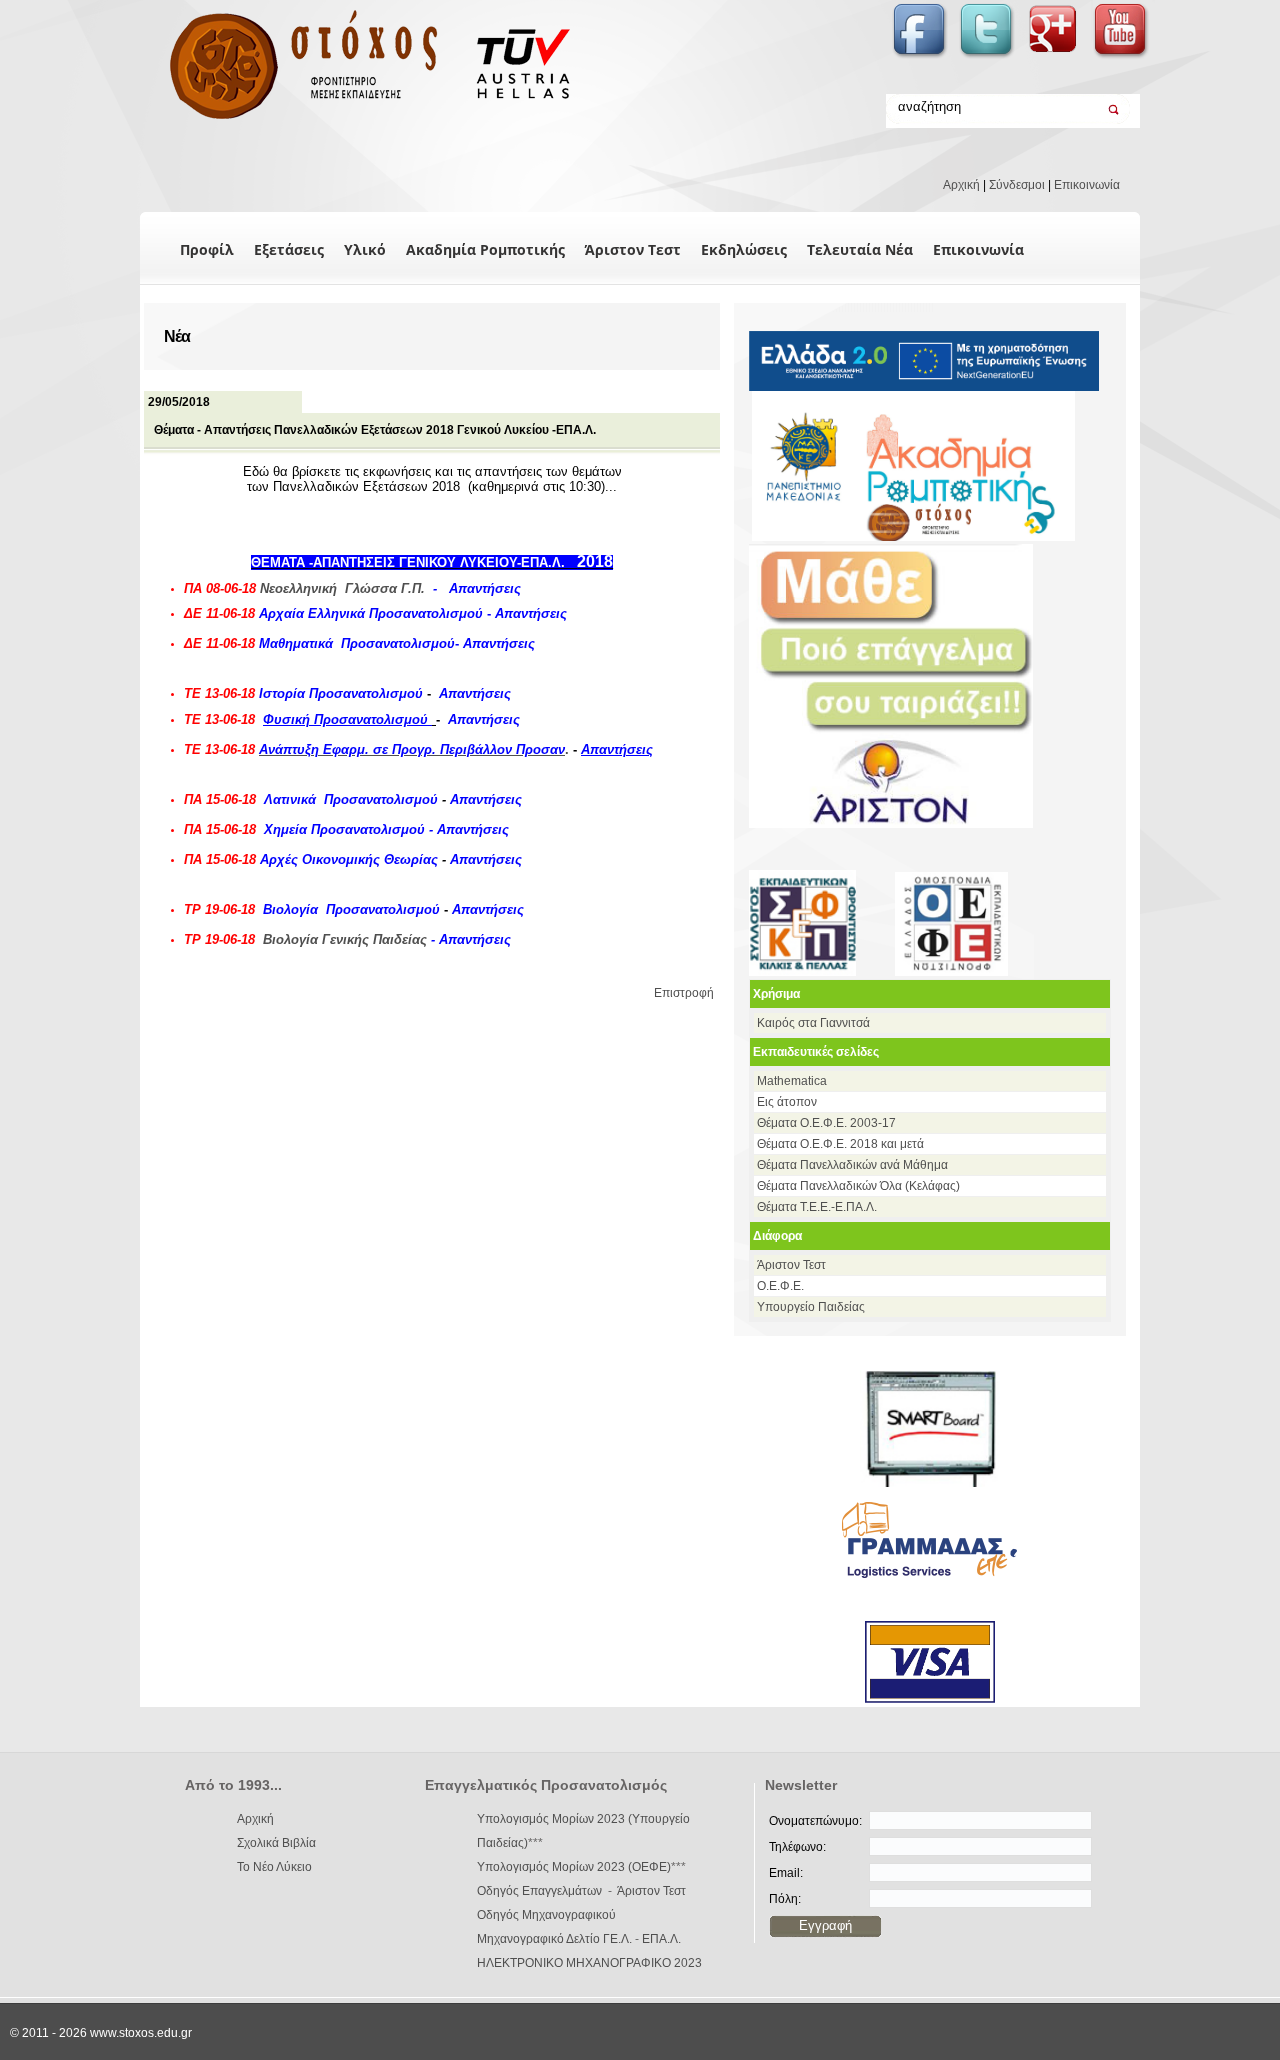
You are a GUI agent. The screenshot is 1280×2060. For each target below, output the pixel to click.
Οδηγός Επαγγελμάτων (539, 1891)
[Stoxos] (357, 120)
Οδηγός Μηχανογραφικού (546, 1915)
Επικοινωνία (1087, 185)
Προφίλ (207, 249)
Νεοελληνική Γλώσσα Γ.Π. (342, 588)
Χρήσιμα (776, 994)
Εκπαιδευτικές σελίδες (816, 1052)
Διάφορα (777, 1236)
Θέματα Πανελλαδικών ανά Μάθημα (852, 1165)
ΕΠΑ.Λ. (661, 1939)
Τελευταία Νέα (860, 249)
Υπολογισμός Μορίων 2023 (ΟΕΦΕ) (574, 1867)
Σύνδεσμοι (1017, 185)
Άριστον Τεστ (633, 249)
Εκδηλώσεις (744, 249)
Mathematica (792, 1081)
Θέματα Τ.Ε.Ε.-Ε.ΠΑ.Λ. (817, 1207)
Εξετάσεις (289, 249)
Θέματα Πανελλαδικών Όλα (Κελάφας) (858, 1186)
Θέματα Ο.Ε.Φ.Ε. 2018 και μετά (840, 1144)
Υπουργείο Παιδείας (811, 1307)
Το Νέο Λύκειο (274, 1867)
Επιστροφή (684, 993)
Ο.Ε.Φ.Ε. (780, 1286)
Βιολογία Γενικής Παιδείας (345, 939)
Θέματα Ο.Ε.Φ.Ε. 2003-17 (826, 1123)
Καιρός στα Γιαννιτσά (813, 1023)
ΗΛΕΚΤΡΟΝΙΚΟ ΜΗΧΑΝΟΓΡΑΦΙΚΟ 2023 (589, 1963)
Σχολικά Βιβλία (276, 1843)
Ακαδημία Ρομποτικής (485, 249)
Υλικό (365, 249)
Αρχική (961, 185)
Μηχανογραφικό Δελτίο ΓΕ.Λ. (554, 1939)
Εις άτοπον (787, 1102)
